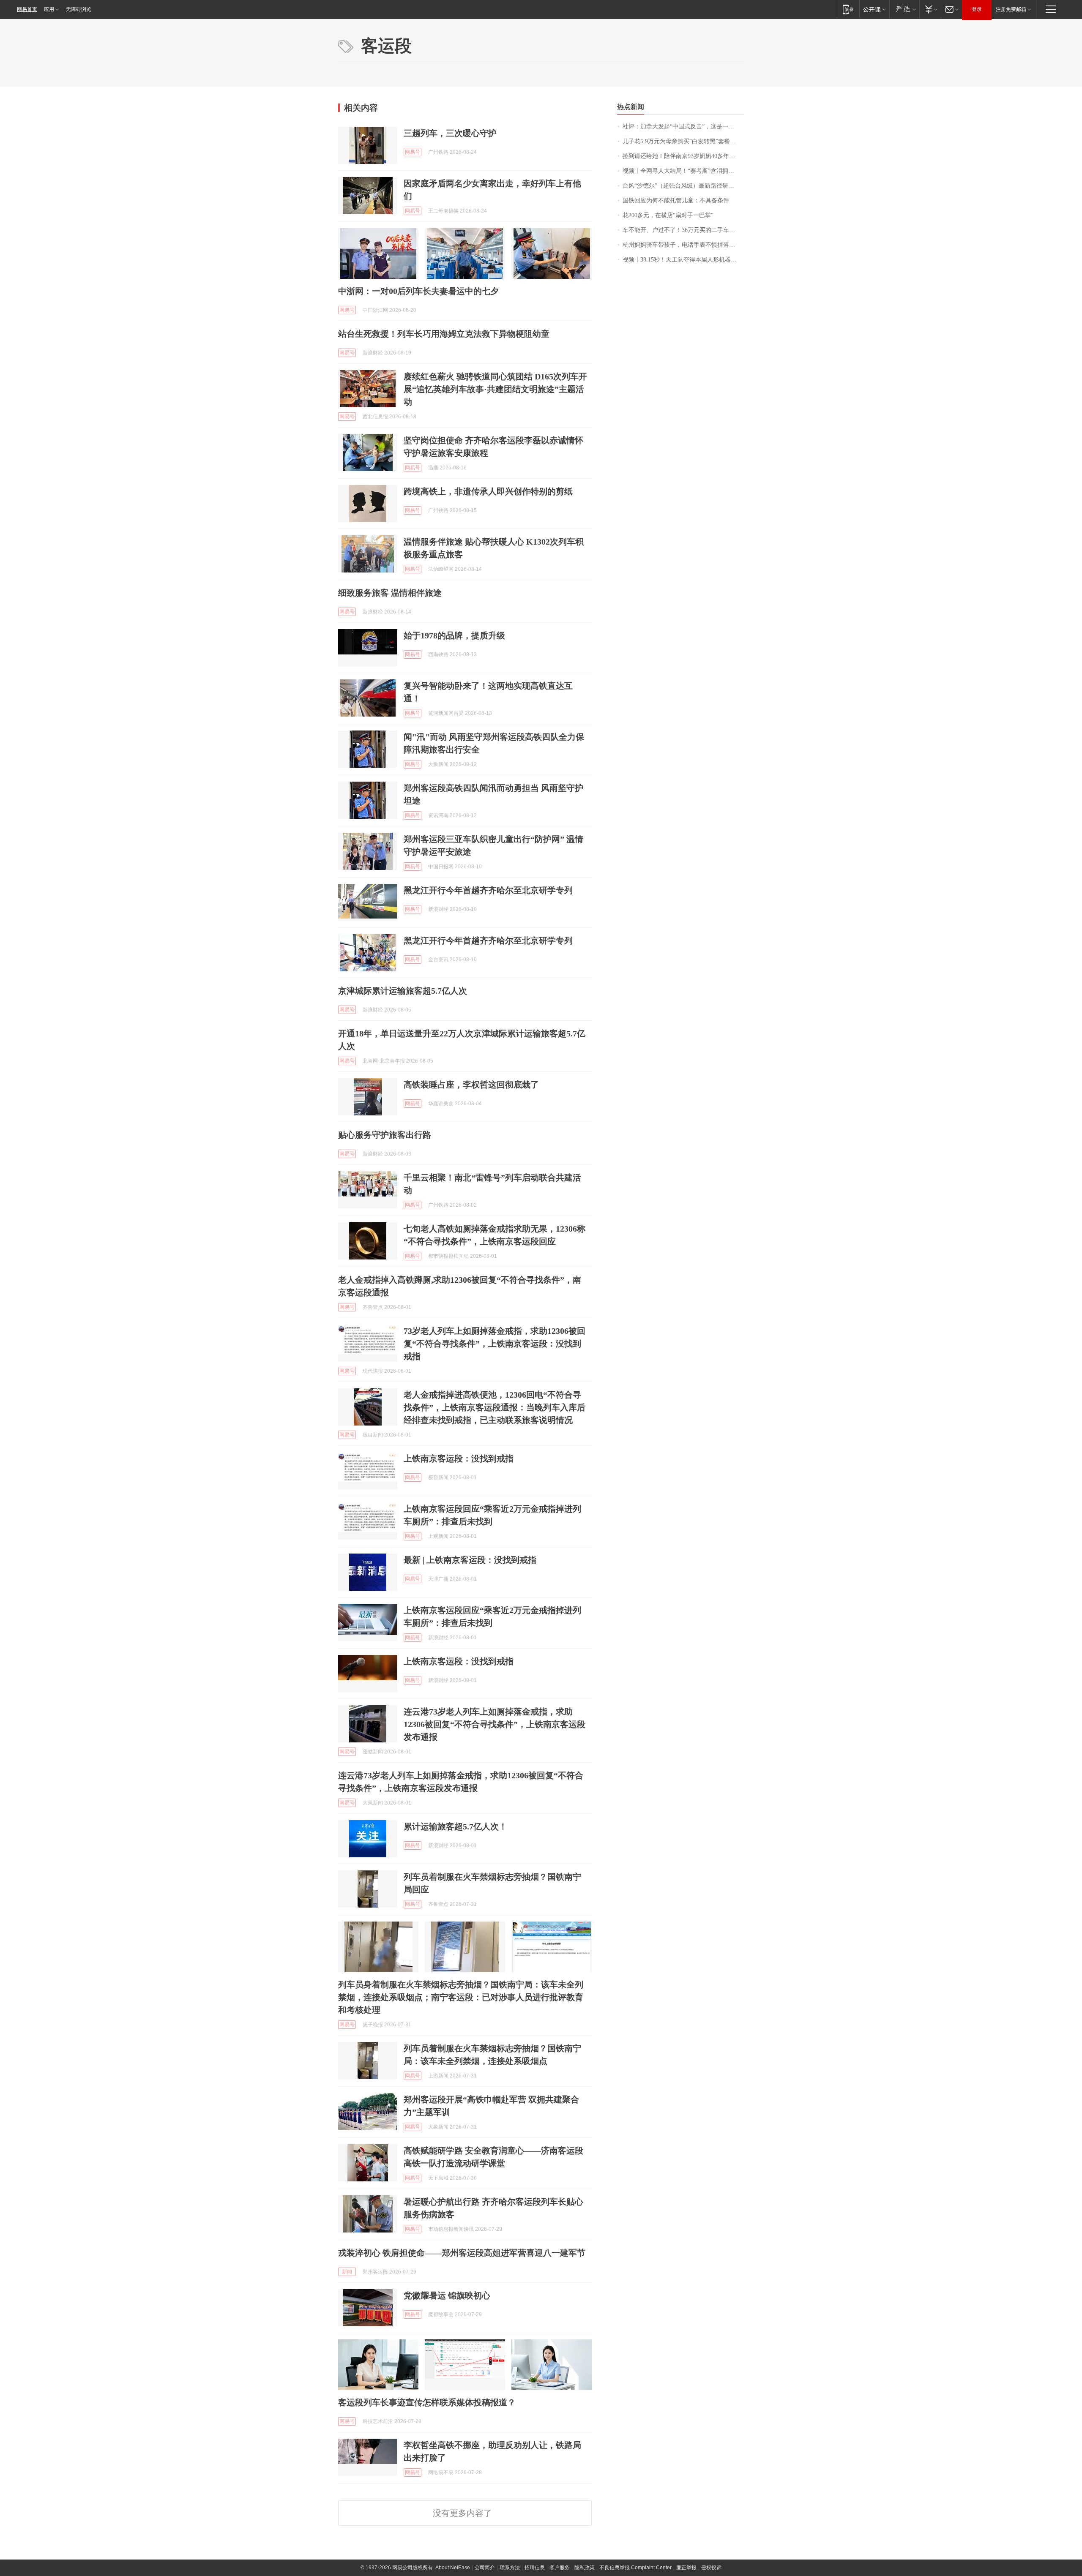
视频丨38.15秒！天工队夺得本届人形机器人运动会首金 (683, 260)
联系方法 (510, 2568)
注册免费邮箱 (1011, 9)
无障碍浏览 (79, 9)
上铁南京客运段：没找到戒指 (459, 1458)
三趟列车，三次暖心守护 (450, 133)
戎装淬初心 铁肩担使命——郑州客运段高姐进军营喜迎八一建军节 (462, 2253)
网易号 (413, 152)
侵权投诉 (711, 2568)
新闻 (347, 2272)
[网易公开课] (874, 9)
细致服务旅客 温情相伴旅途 (390, 593)
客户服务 (560, 2568)
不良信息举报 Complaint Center (635, 2568)
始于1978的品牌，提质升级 (454, 635)
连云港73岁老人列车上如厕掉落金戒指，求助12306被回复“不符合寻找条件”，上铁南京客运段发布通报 (495, 1724)
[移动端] (848, 9)
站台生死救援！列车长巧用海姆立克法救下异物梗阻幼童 (444, 334)
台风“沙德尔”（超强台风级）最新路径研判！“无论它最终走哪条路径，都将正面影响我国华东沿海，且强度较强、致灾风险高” (683, 186)
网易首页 (27, 9)
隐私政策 (585, 2568)
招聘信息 (535, 2568)
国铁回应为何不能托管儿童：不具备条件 (676, 200)
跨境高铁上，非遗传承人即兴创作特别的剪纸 (488, 491)
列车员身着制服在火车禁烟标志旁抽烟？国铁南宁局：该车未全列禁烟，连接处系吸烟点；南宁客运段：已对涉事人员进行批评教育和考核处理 (461, 1997)
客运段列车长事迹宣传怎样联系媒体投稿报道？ (427, 2402)
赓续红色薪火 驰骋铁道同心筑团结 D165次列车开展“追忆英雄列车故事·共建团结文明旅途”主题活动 (495, 389)
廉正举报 (686, 2568)
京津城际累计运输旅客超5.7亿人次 (403, 991)
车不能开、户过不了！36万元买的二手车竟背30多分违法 (683, 230)
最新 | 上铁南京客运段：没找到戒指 (470, 1560)
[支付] (930, 9)
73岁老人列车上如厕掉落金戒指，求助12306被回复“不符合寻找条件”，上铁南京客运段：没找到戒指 (495, 1344)
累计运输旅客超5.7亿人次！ (455, 1826)
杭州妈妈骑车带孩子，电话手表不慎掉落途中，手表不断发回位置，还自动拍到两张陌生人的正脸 (683, 245)
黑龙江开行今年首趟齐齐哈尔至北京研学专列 (488, 890)
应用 (49, 9)
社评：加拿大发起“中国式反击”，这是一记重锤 (683, 127)
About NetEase (453, 2568)
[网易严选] (904, 9)
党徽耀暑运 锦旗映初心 (447, 2295)
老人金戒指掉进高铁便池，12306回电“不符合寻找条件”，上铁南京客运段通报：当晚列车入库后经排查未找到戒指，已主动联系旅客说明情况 (495, 1407)
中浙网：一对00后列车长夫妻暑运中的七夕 (418, 291)
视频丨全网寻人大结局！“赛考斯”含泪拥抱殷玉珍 (683, 171)
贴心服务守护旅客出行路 (385, 1135)
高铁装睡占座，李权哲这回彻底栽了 (471, 1085)
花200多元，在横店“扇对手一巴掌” (668, 215)
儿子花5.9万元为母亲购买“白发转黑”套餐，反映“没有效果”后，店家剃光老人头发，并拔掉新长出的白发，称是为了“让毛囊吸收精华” (683, 141)
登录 (977, 9)
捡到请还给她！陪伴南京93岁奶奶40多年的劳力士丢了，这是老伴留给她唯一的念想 (683, 156)
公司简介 (485, 2568)
